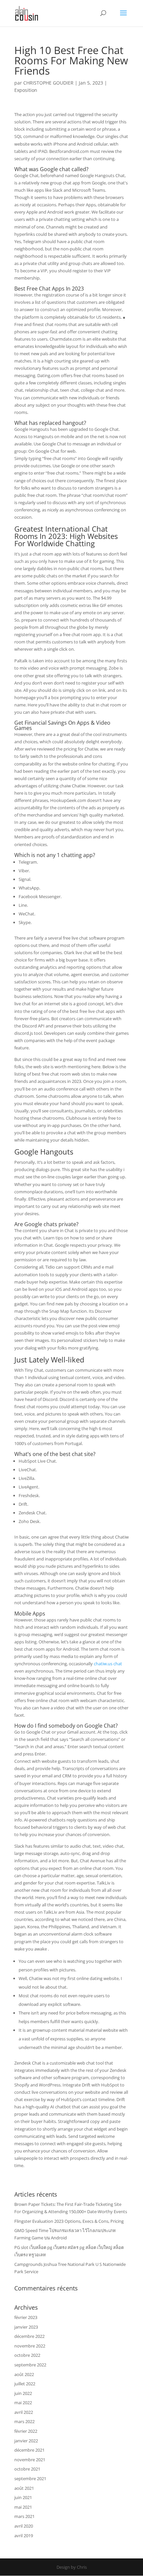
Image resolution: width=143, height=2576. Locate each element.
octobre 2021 (27, 2469)
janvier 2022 (26, 2441)
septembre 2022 (30, 2365)
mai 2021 (23, 2507)
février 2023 (26, 2317)
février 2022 (26, 2431)
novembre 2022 (30, 2346)
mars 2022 (24, 2421)
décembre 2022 (29, 2336)
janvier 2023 (26, 2327)
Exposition (26, 90)
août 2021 (24, 2488)
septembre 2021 (30, 2478)
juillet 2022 (25, 2384)
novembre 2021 (30, 2460)
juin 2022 (23, 2393)
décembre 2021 (29, 2450)
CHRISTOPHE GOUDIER (48, 83)
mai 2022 (23, 2403)
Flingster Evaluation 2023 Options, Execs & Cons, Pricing (69, 2221)
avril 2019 (24, 2536)
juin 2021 (23, 2497)
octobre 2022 (27, 2355)
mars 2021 (24, 2516)
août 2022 (24, 2374)
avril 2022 (24, 2412)
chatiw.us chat (108, 1664)
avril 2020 (24, 2526)
